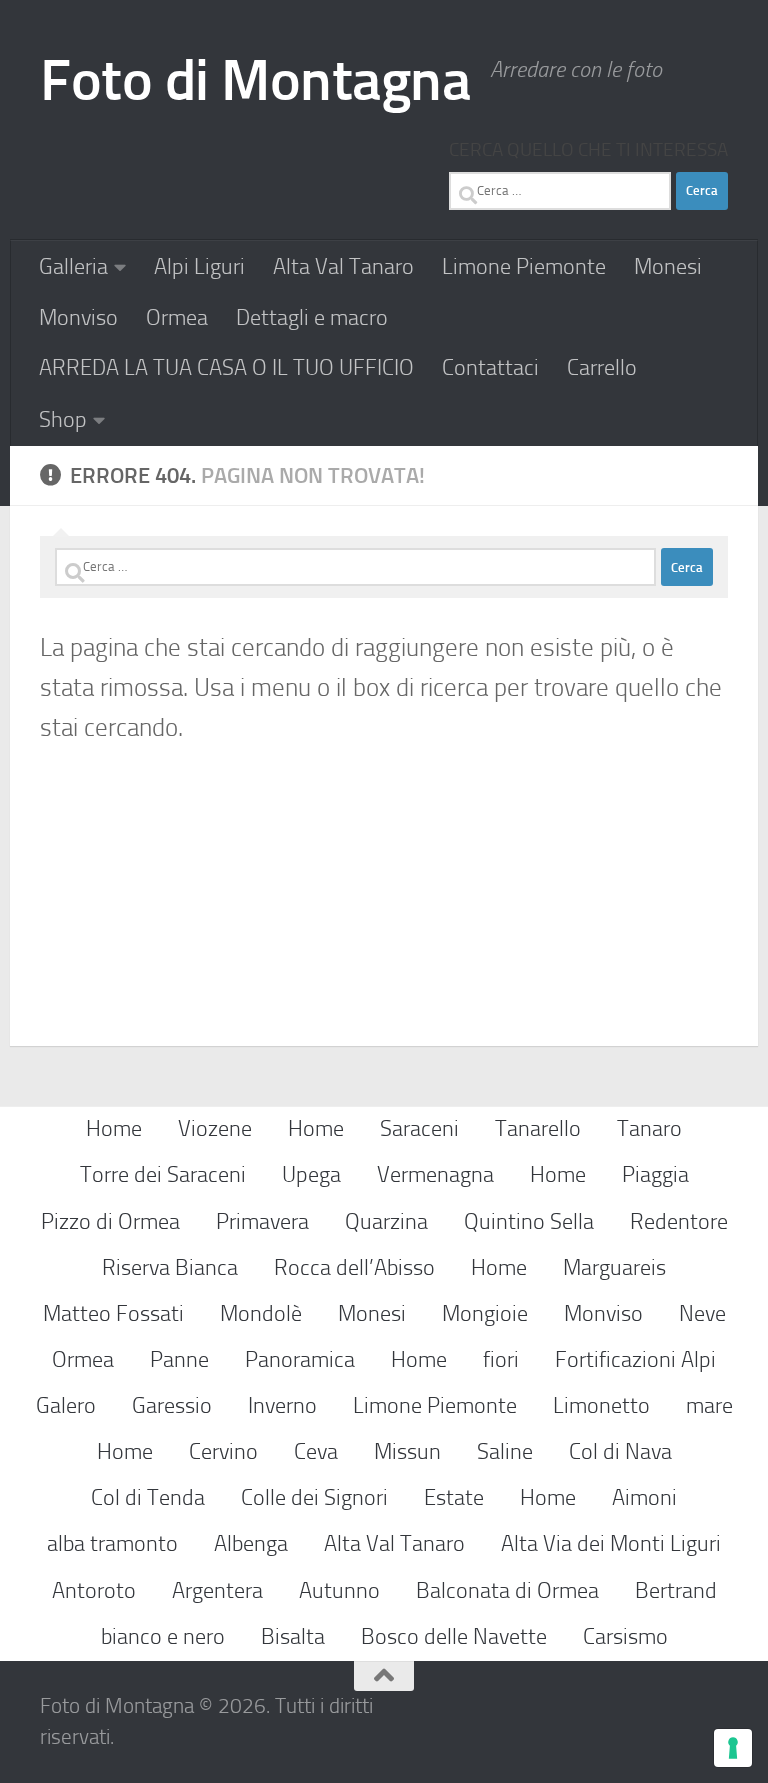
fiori (501, 1359)
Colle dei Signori (314, 1497)
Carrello (602, 367)
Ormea (177, 317)
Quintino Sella (529, 1221)
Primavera (262, 1221)
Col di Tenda (148, 1497)
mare (709, 1405)
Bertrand (676, 1590)
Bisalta (293, 1636)
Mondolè (261, 1313)
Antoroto (94, 1590)
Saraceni (419, 1128)
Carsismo (625, 1636)
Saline (505, 1451)
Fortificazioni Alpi (635, 1359)
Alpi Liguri (199, 266)
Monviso (78, 317)
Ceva (316, 1451)
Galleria (73, 266)
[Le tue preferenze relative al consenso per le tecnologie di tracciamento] (733, 1748)
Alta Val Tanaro (343, 266)
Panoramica (300, 1359)
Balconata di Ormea (507, 1590)
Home (114, 1128)
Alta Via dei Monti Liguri (611, 1543)
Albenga (251, 1543)
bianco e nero (163, 1636)
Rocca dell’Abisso (354, 1267)
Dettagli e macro (312, 317)
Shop (63, 419)
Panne (179, 1359)
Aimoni (644, 1497)
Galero (66, 1405)
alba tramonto (112, 1543)
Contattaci (490, 367)
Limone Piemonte (524, 266)
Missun (407, 1451)
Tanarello (538, 1128)
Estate (454, 1497)
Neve (702, 1313)
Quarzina (386, 1221)
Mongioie (485, 1313)
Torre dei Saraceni (163, 1174)
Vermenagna (435, 1174)
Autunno (339, 1590)
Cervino (223, 1451)
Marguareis (614, 1267)
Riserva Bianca (170, 1267)
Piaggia (655, 1174)
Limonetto (601, 1405)
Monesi (668, 266)
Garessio (172, 1405)
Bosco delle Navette (454, 1636)
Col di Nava (620, 1451)
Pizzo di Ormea (110, 1221)
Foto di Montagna (255, 80)
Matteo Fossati (113, 1313)
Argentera (217, 1590)
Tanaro (649, 1128)
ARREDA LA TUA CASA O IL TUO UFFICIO (226, 367)
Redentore (679, 1221)
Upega (311, 1174)
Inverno (282, 1405)
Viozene (215, 1128)
